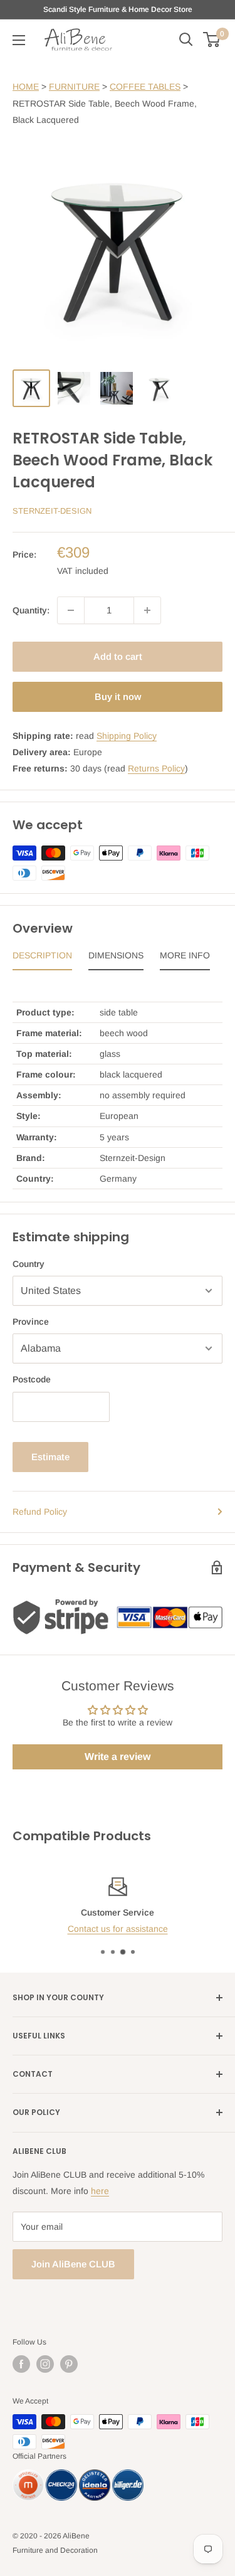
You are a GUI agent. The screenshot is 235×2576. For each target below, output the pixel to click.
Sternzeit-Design (52, 511)
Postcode (32, 1379)
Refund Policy (40, 1512)
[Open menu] (19, 40)
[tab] (42, 958)
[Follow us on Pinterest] (69, 2364)
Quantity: (31, 610)
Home (26, 87)
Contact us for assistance (118, 1929)
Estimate (50, 1457)
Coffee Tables (145, 87)
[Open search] (186, 40)
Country (29, 1264)
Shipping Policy (127, 736)
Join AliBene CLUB (73, 2264)
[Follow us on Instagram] (45, 2364)
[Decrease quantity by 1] (71, 610)
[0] (212, 40)
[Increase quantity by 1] (147, 610)
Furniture (74, 87)
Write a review (118, 1757)
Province (31, 1322)
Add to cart (118, 656)
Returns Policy (156, 768)
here (100, 2191)
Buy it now (118, 697)
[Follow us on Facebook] (21, 2364)
